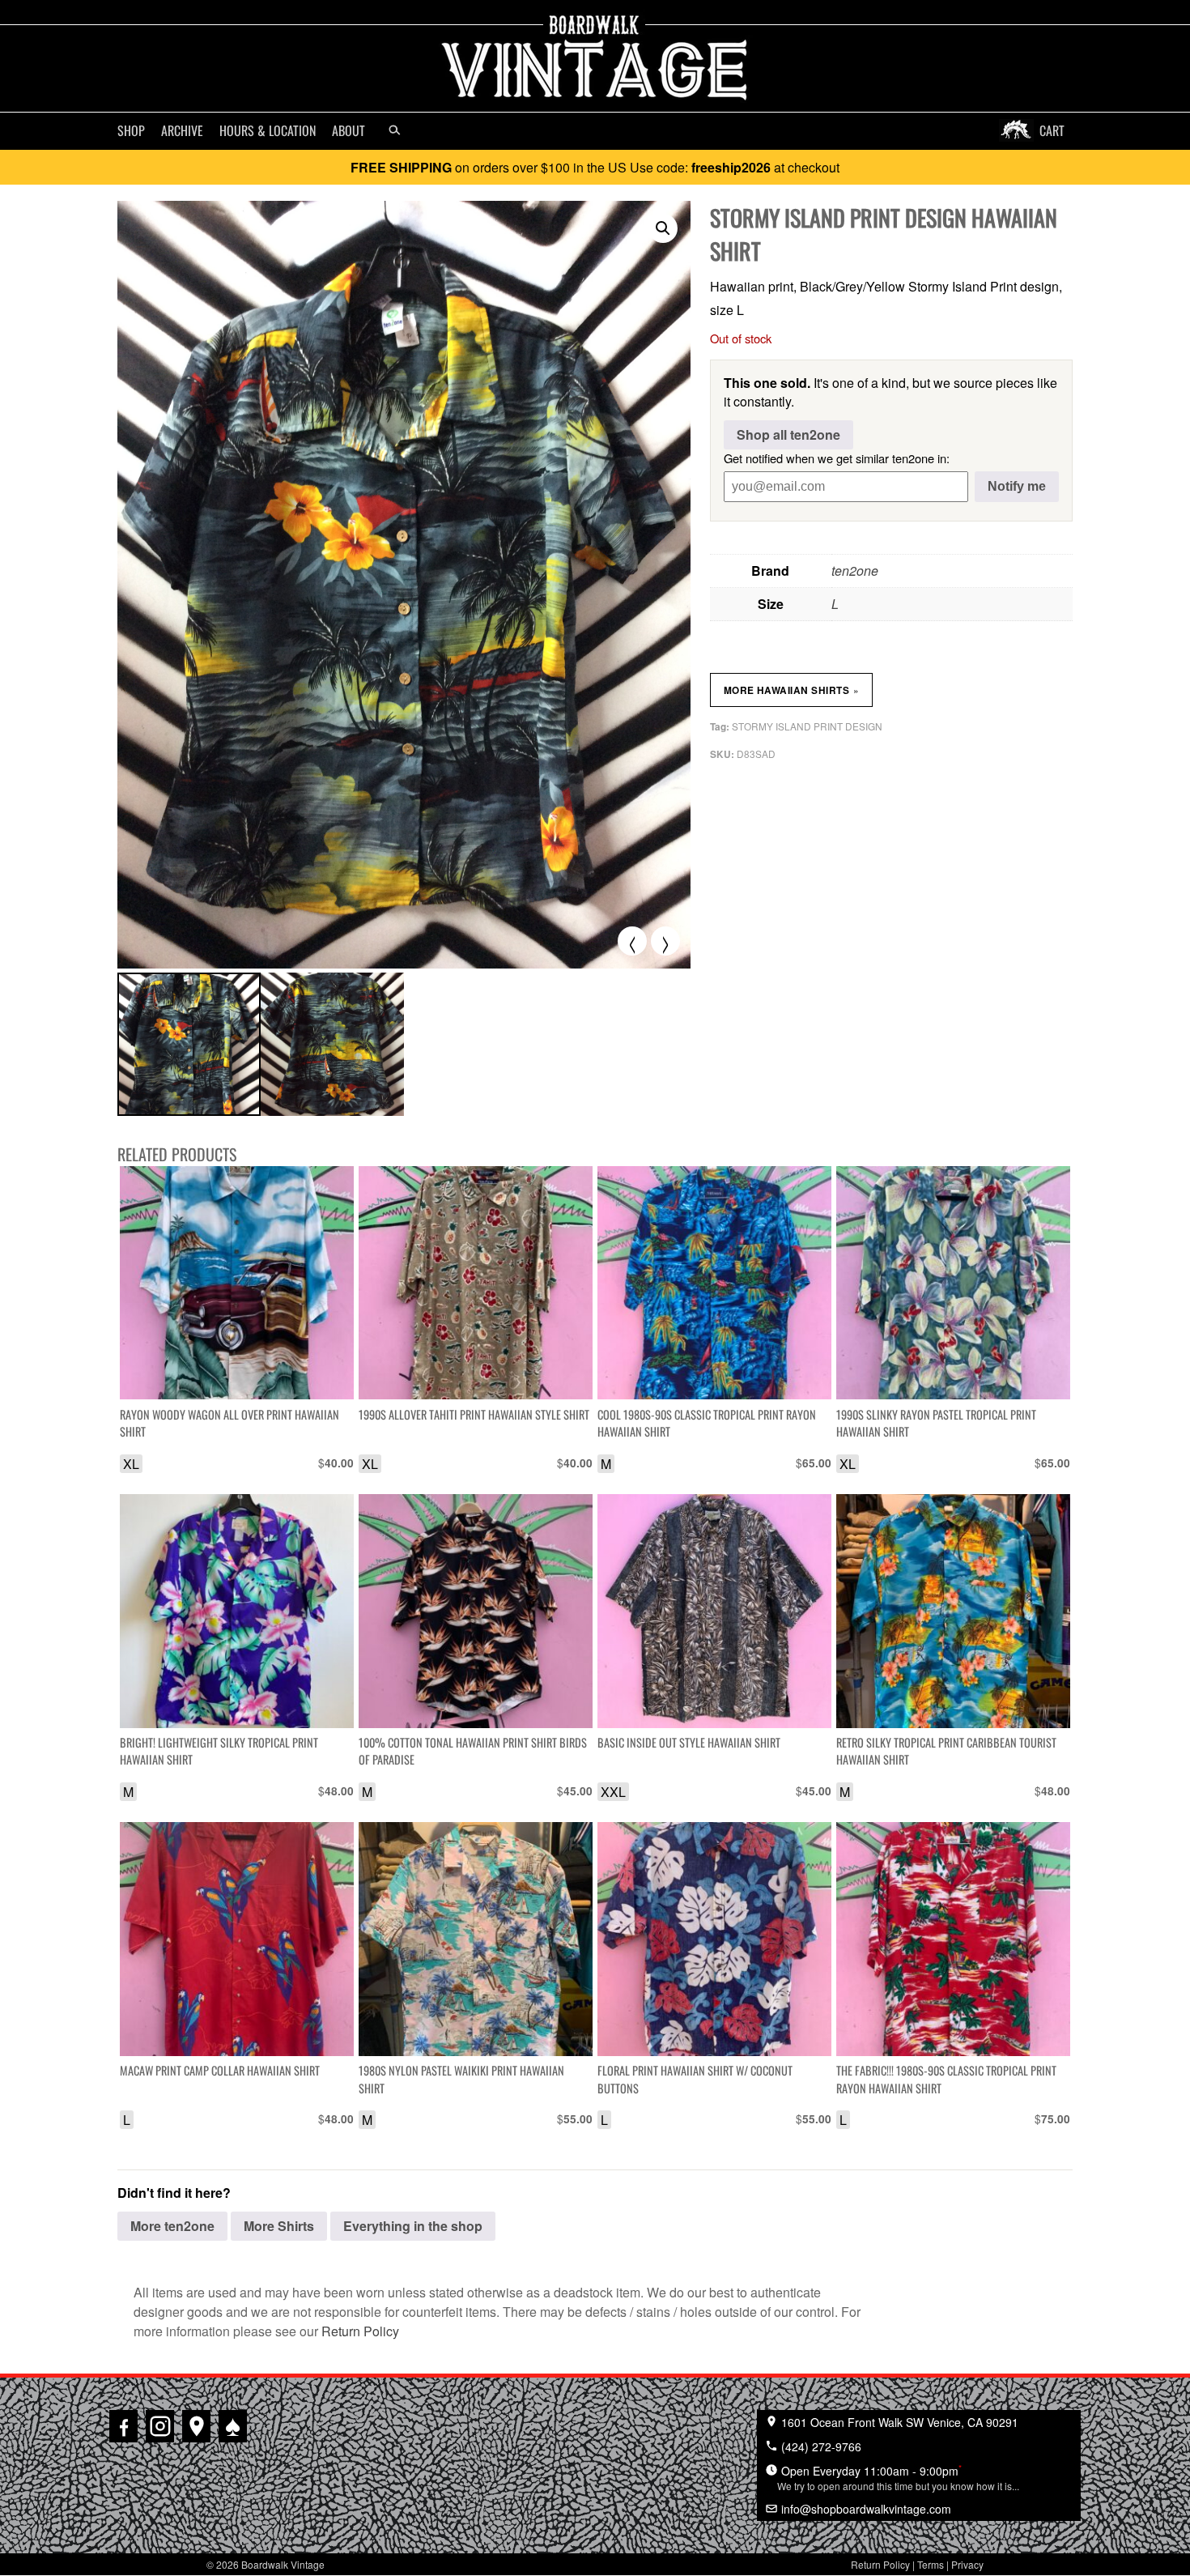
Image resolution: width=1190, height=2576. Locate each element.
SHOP (131, 130)
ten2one (855, 571)
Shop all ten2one (788, 434)
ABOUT (348, 130)
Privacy (967, 2564)
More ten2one (172, 2226)
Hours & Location (268, 130)
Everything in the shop (413, 2226)
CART (1052, 130)
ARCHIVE (182, 130)
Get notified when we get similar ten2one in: (837, 458)
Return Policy (360, 2331)
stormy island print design (807, 726)
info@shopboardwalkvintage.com (865, 2509)
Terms (931, 2564)
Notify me (1017, 486)
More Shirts (279, 2226)
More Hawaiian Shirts (792, 690)
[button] (663, 228)
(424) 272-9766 (820, 2446)
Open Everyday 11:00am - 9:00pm (898, 2477)
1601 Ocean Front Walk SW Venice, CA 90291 (898, 2422)
